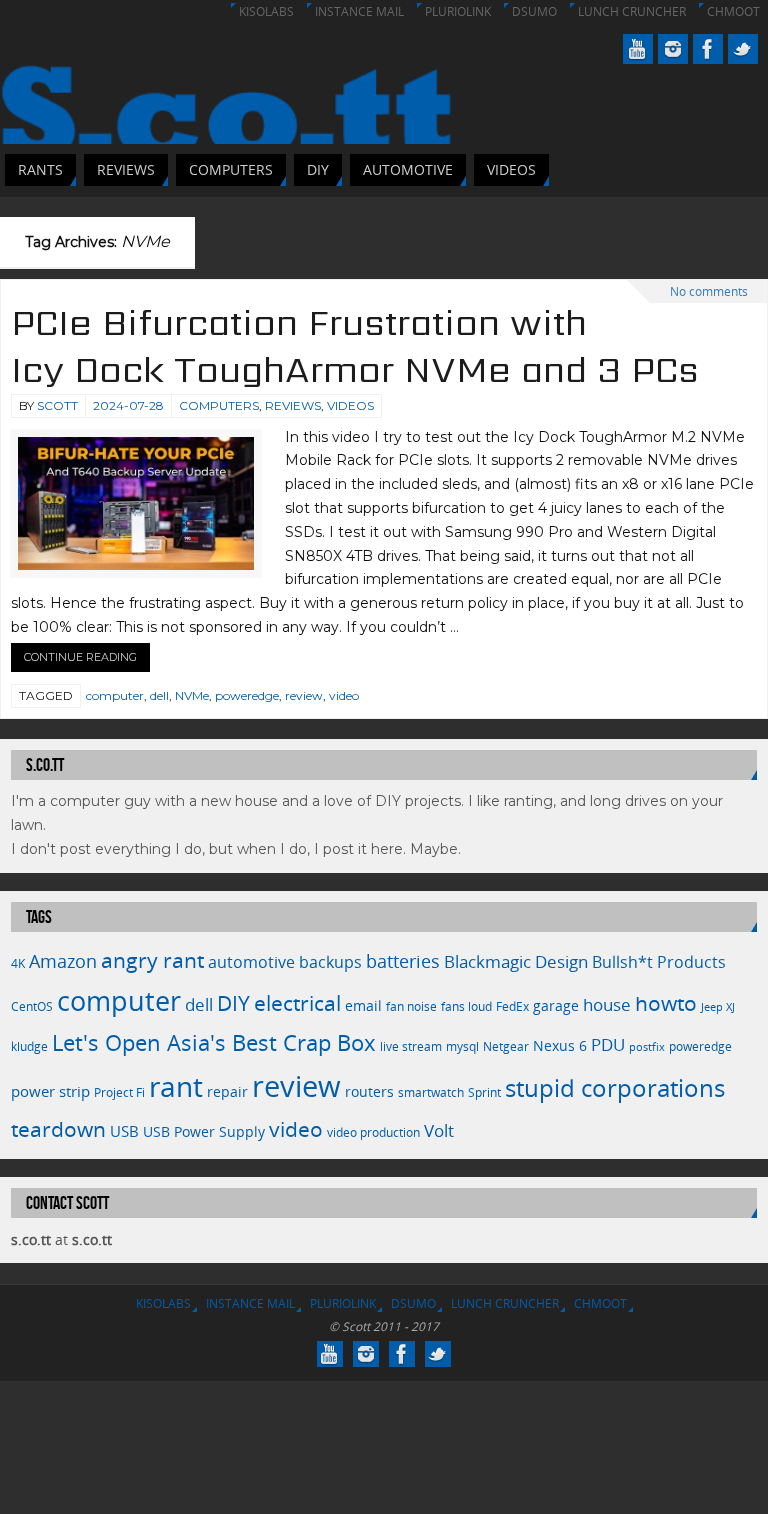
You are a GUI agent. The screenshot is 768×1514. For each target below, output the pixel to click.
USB (124, 1131)
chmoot (733, 11)
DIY (233, 1003)
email (363, 1005)
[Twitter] (743, 49)
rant (176, 1086)
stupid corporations (615, 1088)
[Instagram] (673, 49)
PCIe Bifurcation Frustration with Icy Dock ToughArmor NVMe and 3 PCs (355, 346)
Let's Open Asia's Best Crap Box (214, 1042)
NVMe (192, 695)
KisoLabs (266, 11)
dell (159, 695)
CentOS (32, 1006)
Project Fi (119, 1092)
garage (556, 1005)
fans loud (466, 1006)
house (607, 1004)
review (304, 695)
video (344, 695)
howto (666, 1002)
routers (369, 1091)
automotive (251, 962)
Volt (439, 1130)
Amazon (63, 961)
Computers (219, 405)
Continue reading (80, 657)
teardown (58, 1128)
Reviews (293, 405)
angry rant (152, 959)
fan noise (411, 1006)
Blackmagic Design (516, 961)
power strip (50, 1091)
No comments (709, 291)
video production (373, 1132)
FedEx (512, 1006)
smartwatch (431, 1092)
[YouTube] (638, 49)
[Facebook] (708, 49)
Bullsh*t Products (659, 962)
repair (227, 1091)
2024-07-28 (128, 405)
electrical (297, 1002)
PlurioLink (458, 11)
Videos (350, 405)
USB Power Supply (204, 1131)
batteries (403, 961)
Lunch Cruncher (632, 11)
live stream (411, 1046)
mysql (462, 1046)
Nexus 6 (560, 1045)
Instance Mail (359, 11)
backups (330, 962)
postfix (647, 1047)
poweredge (247, 695)
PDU (608, 1044)
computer (115, 695)
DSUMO (534, 11)
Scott (57, 405)
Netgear (506, 1046)
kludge (29, 1046)
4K (18, 963)
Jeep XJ (718, 1007)
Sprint (484, 1092)
